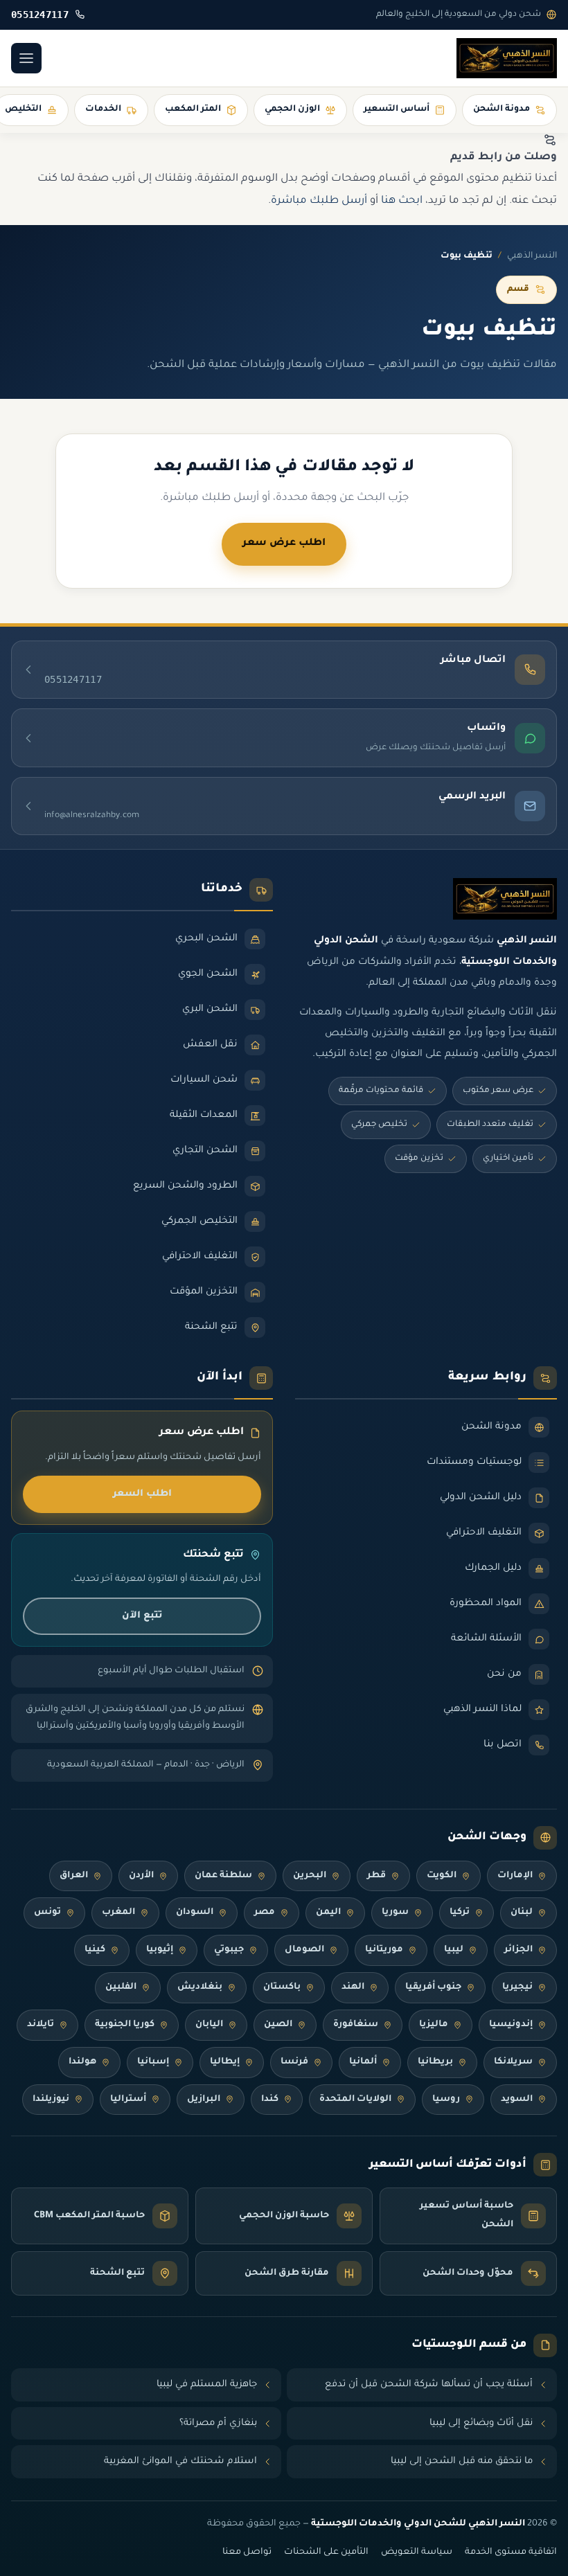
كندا (270, 2100)
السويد (517, 2100)
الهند (353, 1987)
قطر (376, 1876)
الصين (278, 2025)
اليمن (328, 1913)
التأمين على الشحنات (326, 2552)
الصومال (304, 1950)
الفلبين (121, 1987)
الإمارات (515, 1876)
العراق (74, 1876)
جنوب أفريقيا (433, 1987)
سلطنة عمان (223, 1876)
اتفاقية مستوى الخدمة (511, 2552)
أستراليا (128, 2100)
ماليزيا (434, 2025)
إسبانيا (153, 2062)
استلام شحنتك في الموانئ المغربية (180, 2461)
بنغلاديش (200, 1987)
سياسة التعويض (417, 2552)
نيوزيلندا (51, 2100)
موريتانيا (384, 1950)
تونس (47, 1913)
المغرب (118, 1913)
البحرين (310, 1876)
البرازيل (204, 2100)
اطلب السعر (142, 1494)
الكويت (442, 1876)
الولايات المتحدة (355, 2100)
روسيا (446, 2100)
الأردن (141, 1876)
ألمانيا (363, 2062)
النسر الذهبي (532, 256)
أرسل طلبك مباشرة (319, 201)
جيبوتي (229, 1950)
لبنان (522, 1913)
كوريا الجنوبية (125, 2025)
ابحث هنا (402, 201)
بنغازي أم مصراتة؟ (218, 2423)
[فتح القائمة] (26, 58)
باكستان (282, 1987)
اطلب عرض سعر (284, 544)
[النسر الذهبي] (507, 58)
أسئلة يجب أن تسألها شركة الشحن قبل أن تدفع (429, 2385)
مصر (265, 1913)
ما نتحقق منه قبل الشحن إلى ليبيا (462, 2461)
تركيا (460, 1913)
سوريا (395, 1913)
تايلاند (41, 2025)
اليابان (209, 2025)
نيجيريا (517, 1987)
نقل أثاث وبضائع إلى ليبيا (481, 2423)
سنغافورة (356, 2025)
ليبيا (454, 1950)
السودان (195, 1913)
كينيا (95, 1950)
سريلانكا (513, 2062)
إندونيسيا (511, 2025)
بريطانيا (435, 2062)
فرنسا (294, 2062)
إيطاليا (225, 2062)
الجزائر (518, 1950)
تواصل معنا (247, 2552)
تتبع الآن (142, 1616)
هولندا (82, 2062)
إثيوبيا (160, 1950)
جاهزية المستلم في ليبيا (207, 2385)
